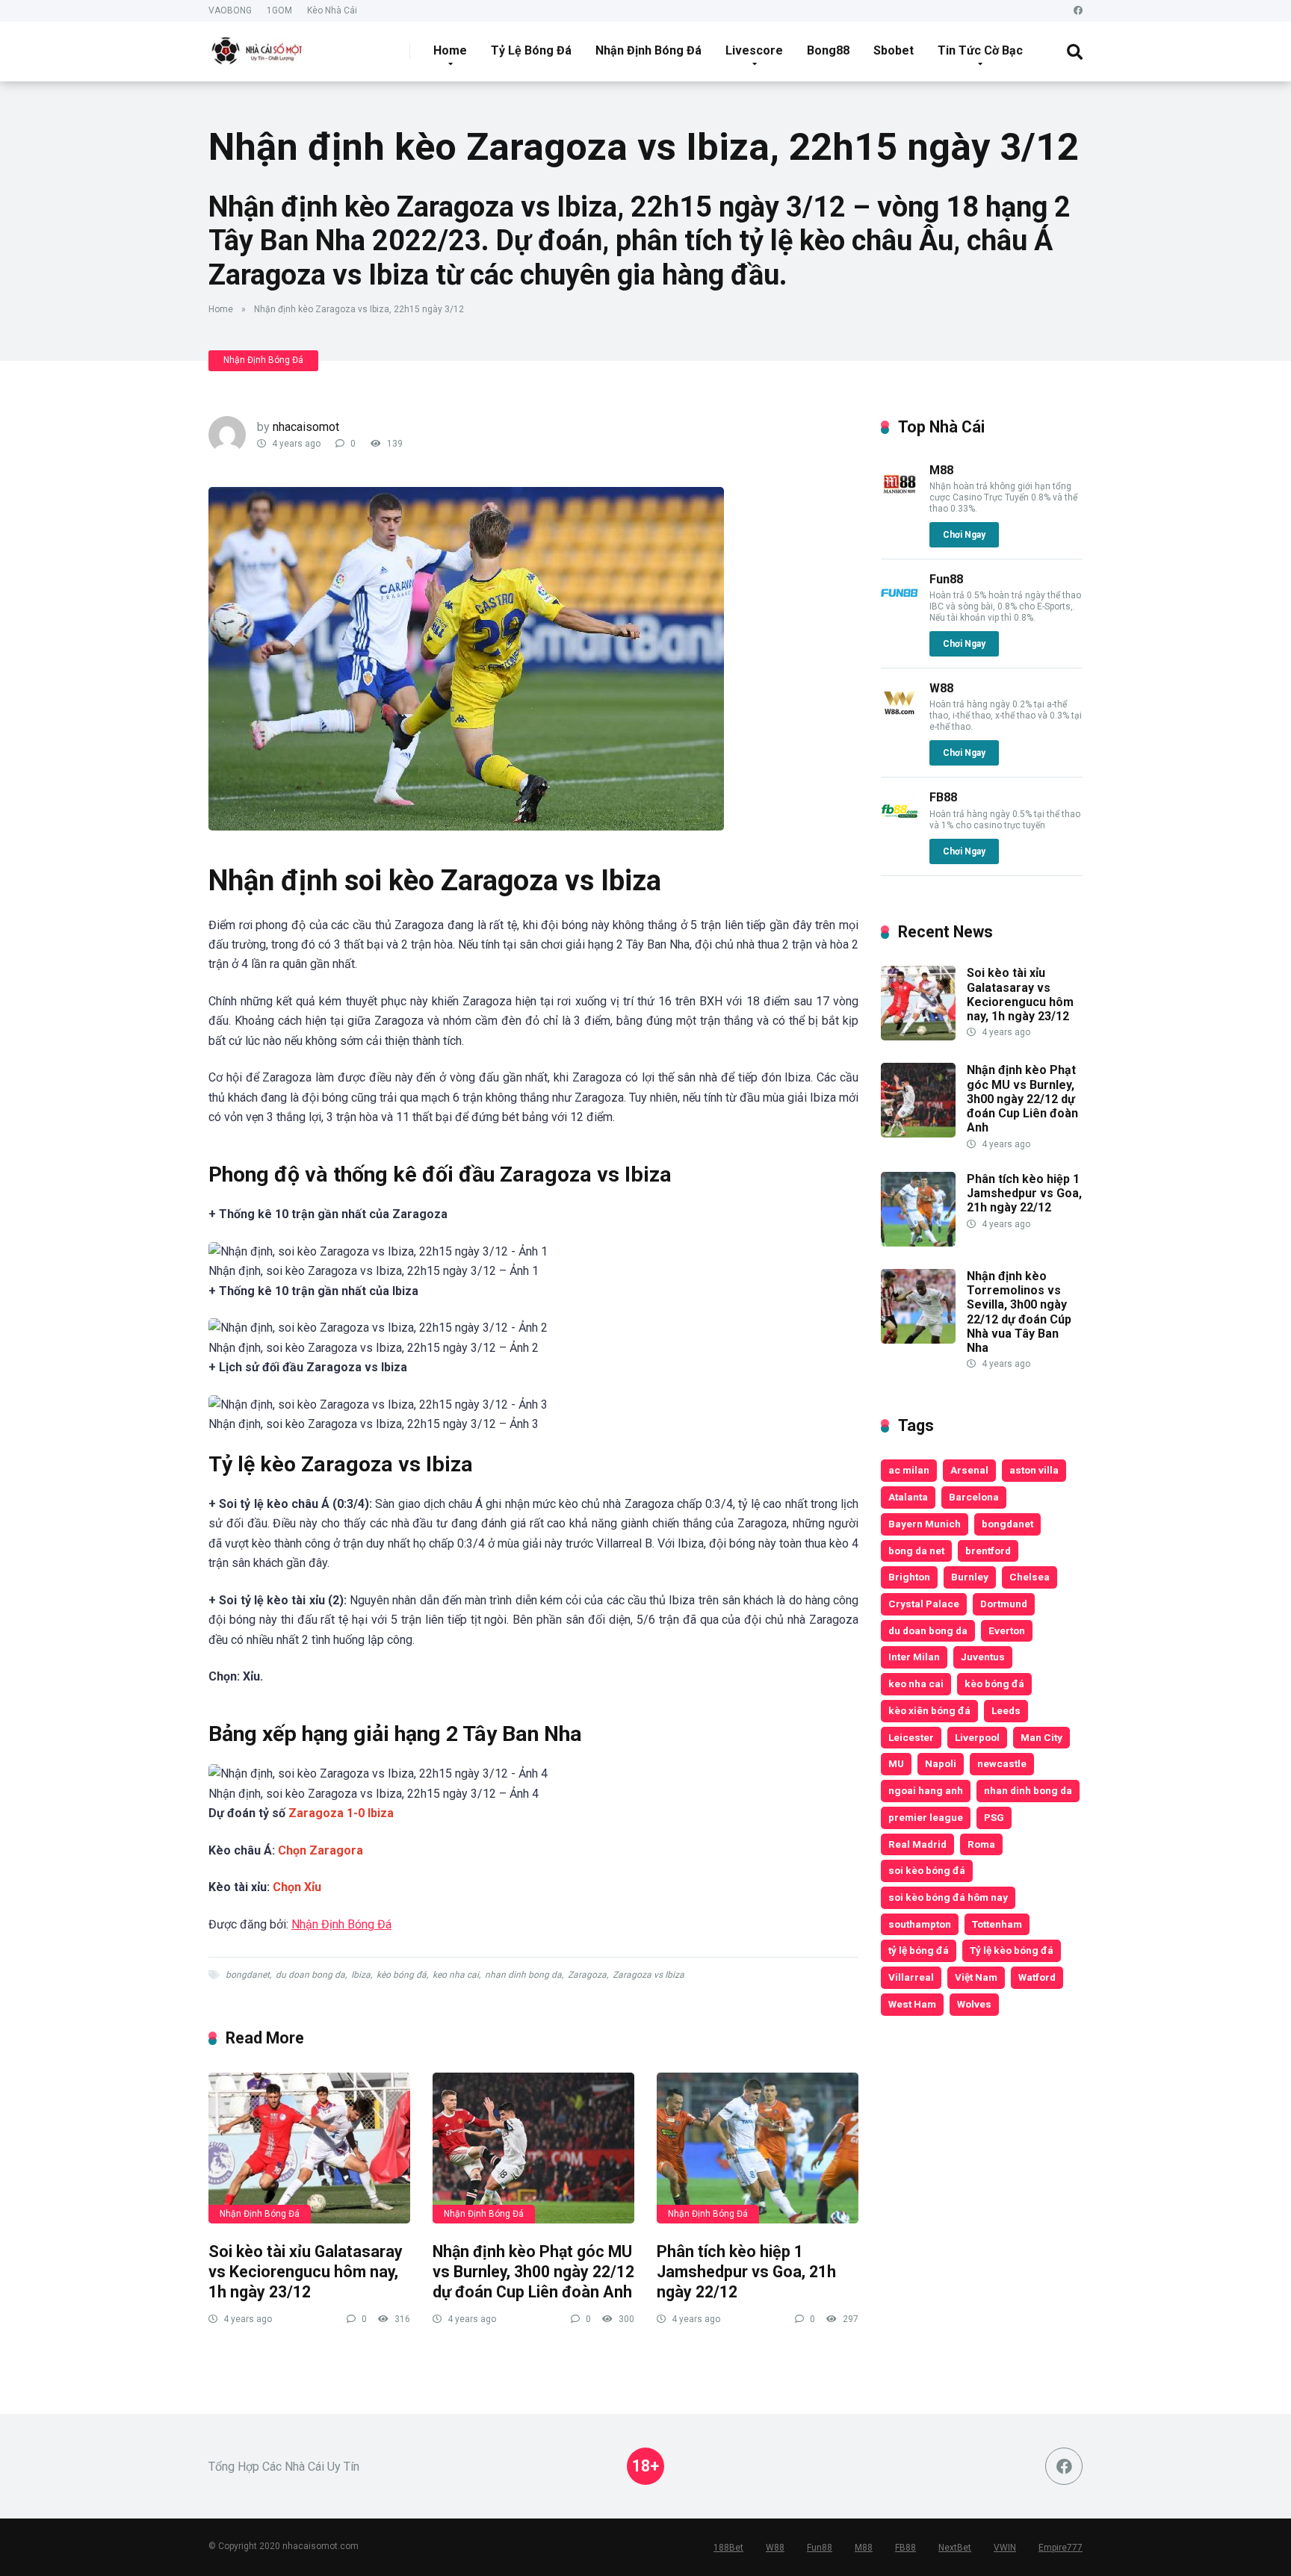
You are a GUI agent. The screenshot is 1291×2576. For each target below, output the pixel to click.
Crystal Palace (924, 1604)
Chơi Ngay (964, 535)
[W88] (900, 717)
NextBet (955, 2548)
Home (450, 50)
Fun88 (946, 579)
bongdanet (248, 1975)
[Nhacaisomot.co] (258, 46)
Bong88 (828, 50)
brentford (988, 1551)
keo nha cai (456, 1975)
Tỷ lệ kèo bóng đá (1012, 1950)
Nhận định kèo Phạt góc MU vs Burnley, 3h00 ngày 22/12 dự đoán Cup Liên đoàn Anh (533, 2271)
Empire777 (1061, 2548)
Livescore (754, 50)
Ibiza (361, 1975)
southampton (920, 1924)
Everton (1007, 1630)
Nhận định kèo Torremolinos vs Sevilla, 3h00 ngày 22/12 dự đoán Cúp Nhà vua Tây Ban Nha (1019, 1312)
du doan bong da (310, 1975)
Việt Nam (976, 1977)
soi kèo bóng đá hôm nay (948, 1897)
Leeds (1006, 1710)
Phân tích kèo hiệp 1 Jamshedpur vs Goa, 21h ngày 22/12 (746, 2271)
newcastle (1002, 1763)
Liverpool (977, 1737)
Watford (1037, 1977)
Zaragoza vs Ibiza (648, 1975)
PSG (994, 1817)
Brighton (909, 1577)
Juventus (983, 1657)
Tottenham (997, 1924)
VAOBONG (230, 10)
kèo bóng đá (402, 1975)
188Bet (728, 2548)
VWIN (1005, 2548)
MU (896, 1763)
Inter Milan (914, 1657)
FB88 (943, 797)
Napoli (941, 1763)
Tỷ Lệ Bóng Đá (531, 50)
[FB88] (900, 826)
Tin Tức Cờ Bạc (980, 50)
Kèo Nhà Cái (332, 10)
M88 (941, 470)
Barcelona (974, 1497)
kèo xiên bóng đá (929, 1710)
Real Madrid (917, 1844)
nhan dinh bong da (523, 1975)
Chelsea (1030, 1577)
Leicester (911, 1737)
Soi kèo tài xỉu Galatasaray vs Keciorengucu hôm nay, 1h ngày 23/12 (306, 2271)
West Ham (912, 2004)
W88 (941, 688)
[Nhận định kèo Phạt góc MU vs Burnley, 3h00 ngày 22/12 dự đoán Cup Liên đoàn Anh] (533, 2148)
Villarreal (911, 1977)
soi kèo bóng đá (927, 1870)
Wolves (974, 2004)
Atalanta (908, 1497)
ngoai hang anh (926, 1790)
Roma (981, 1844)
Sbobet (894, 50)
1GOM (279, 10)
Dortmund (1004, 1604)
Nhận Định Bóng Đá (648, 50)
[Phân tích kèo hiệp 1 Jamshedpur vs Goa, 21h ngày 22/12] (758, 2148)
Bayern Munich (925, 1524)
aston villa (1034, 1470)
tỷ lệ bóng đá (919, 1950)
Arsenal (969, 1470)
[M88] (900, 499)
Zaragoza (587, 1975)
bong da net (916, 1551)
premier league (926, 1817)
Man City (1041, 1737)
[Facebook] (1078, 11)
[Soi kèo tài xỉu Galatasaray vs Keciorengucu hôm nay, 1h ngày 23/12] (309, 2148)
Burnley (970, 1577)
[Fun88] (900, 608)
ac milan (909, 1470)
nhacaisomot (306, 427)
